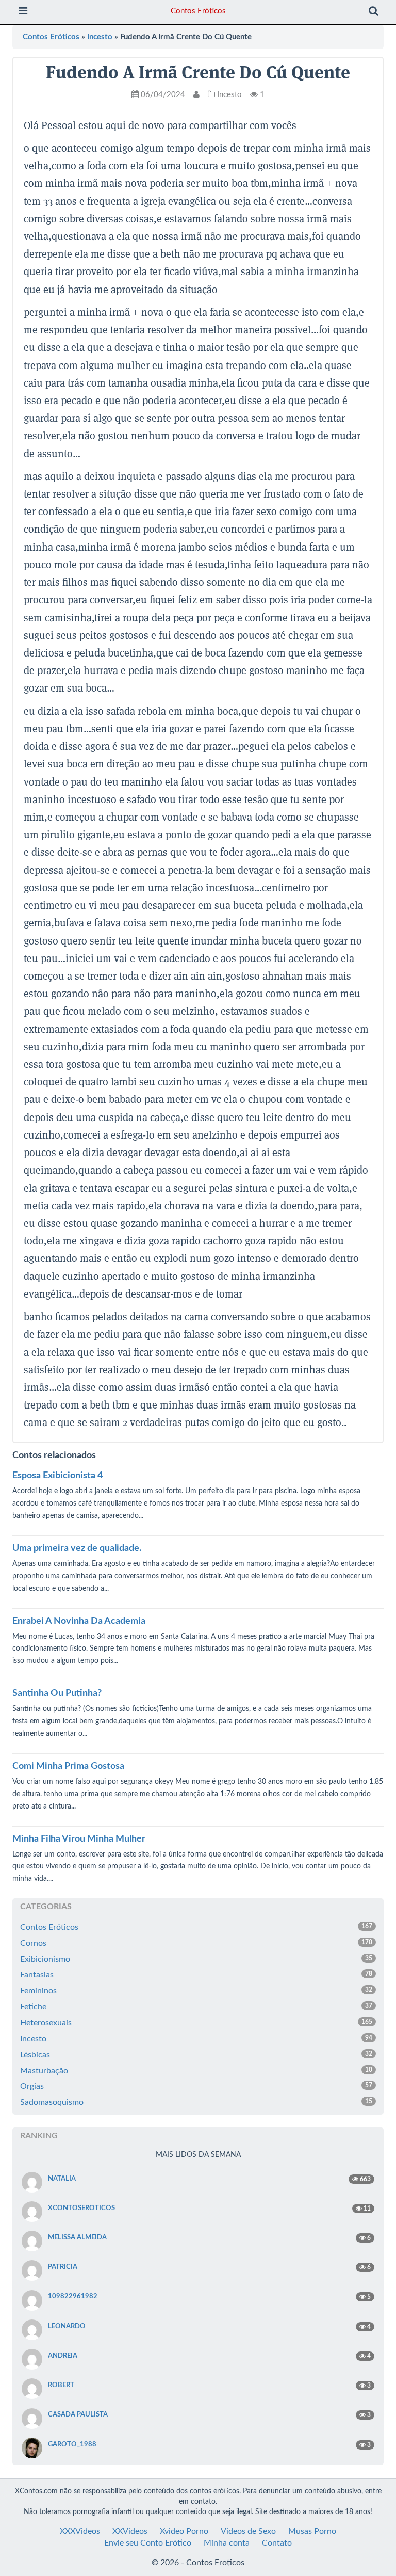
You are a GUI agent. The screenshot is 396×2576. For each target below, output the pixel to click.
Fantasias (196, 1975)
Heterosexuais (196, 2023)
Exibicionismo (196, 1959)
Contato (277, 2543)
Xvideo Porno (184, 2531)
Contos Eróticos (198, 11)
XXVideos (130, 2531)
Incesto (100, 37)
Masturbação (196, 2071)
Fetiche (196, 2007)
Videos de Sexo (248, 2531)
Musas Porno (312, 2531)
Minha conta (227, 2543)
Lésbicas (196, 2055)
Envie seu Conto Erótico (148, 2543)
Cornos (196, 1943)
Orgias (196, 2086)
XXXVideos (80, 2531)
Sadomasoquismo (196, 2102)
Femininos (196, 1991)
